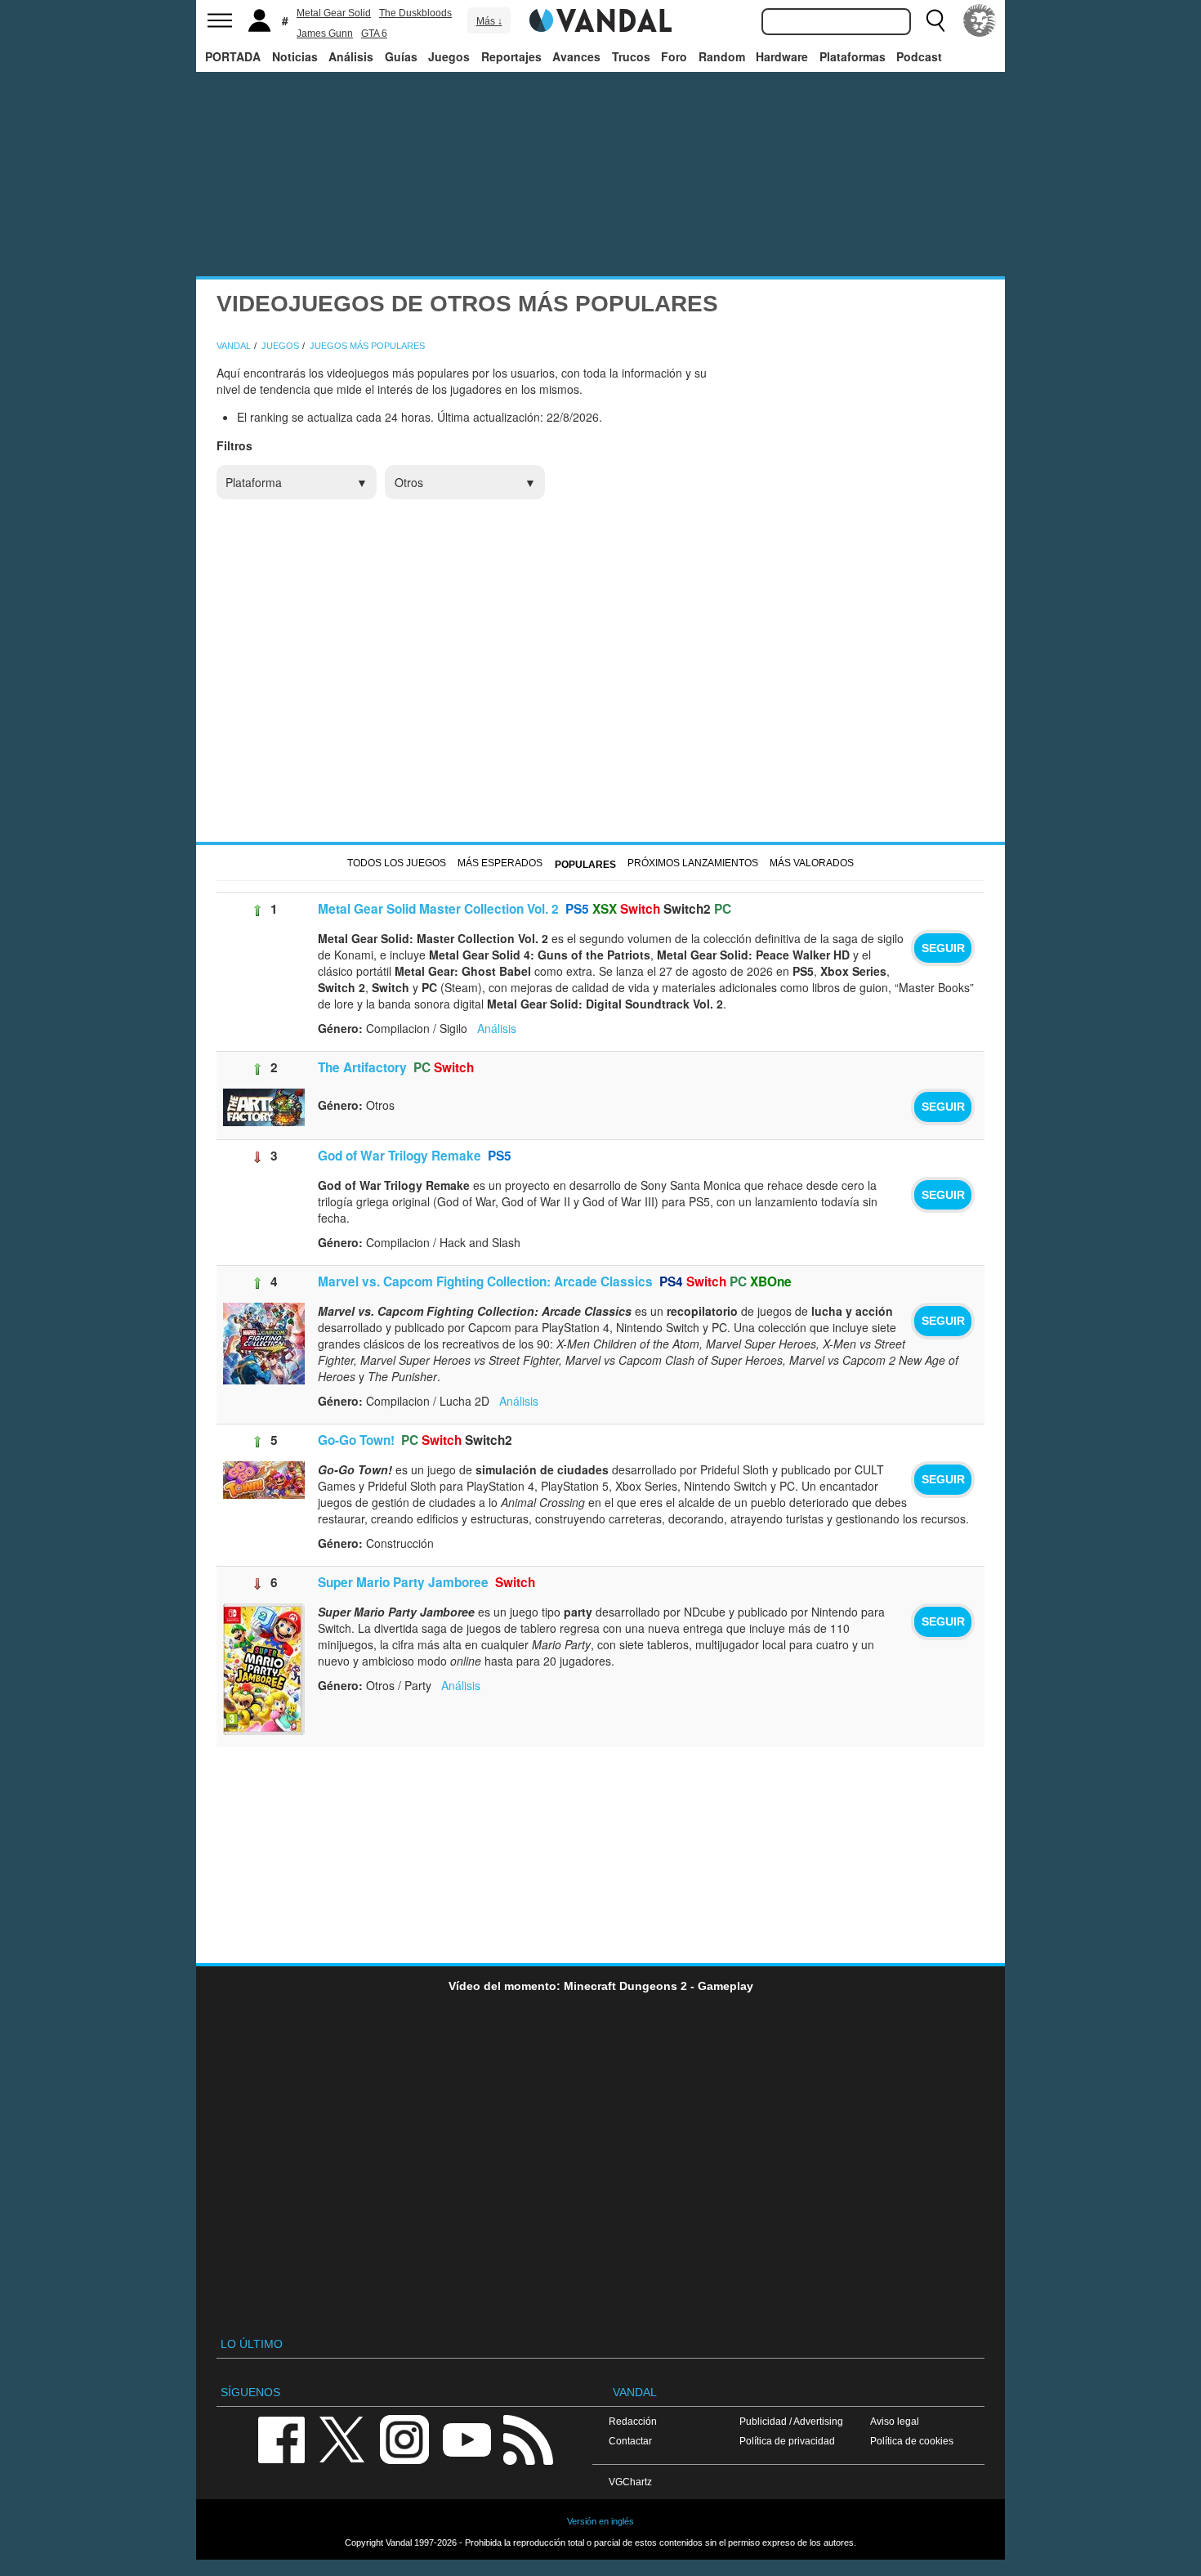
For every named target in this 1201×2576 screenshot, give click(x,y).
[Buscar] (935, 20)
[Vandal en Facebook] (281, 2438)
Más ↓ (489, 21)
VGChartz (630, 2482)
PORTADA (233, 56)
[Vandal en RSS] (528, 2438)
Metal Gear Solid (334, 13)
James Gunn (325, 34)
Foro (674, 56)
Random (722, 56)
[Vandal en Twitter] (342, 2438)
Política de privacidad (787, 2441)
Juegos (449, 56)
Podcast (919, 56)
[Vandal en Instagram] (404, 2438)
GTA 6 (374, 34)
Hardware (782, 56)
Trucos (631, 56)
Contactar (630, 2441)
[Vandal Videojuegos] (600, 19)
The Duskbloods (415, 13)
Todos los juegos (397, 863)
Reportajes (511, 56)
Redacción (633, 2421)
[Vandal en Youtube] (467, 2438)
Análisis (351, 56)
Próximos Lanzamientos (693, 863)
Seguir (943, 948)
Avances (576, 56)
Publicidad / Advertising (791, 2421)
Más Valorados (812, 863)
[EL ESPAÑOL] (980, 20)
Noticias (295, 56)
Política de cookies (912, 2441)
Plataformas (853, 56)
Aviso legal (895, 2421)
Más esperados (500, 863)
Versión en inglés (600, 2521)
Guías (401, 56)
